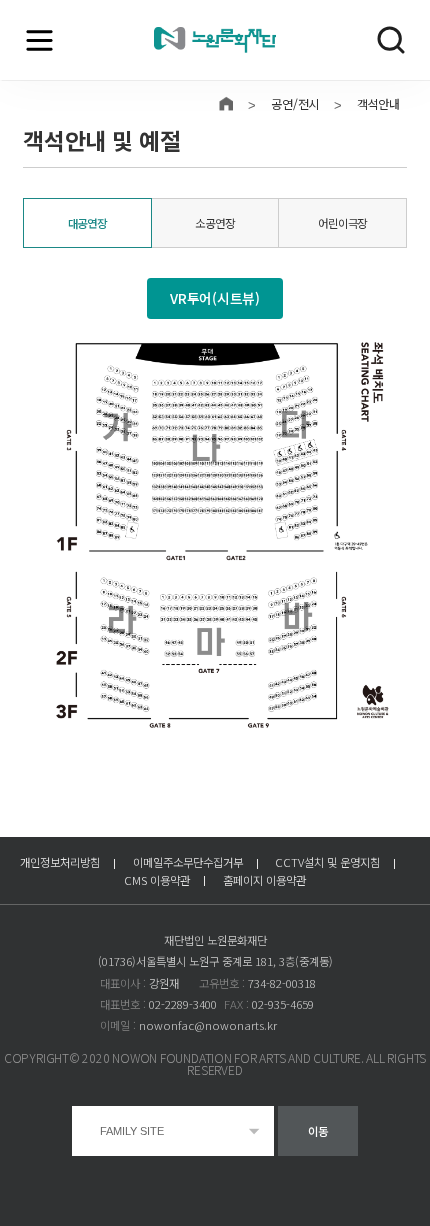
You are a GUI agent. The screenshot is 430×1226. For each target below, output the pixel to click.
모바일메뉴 (39, 40)
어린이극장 (342, 223)
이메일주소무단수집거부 (188, 862)
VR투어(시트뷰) (215, 298)
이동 (318, 1131)
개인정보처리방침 (60, 862)
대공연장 (87, 223)
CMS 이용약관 (157, 880)
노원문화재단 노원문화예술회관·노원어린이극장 (215, 40)
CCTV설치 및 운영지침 (327, 862)
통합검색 (391, 40)
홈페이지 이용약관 (264, 880)
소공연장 (214, 223)
